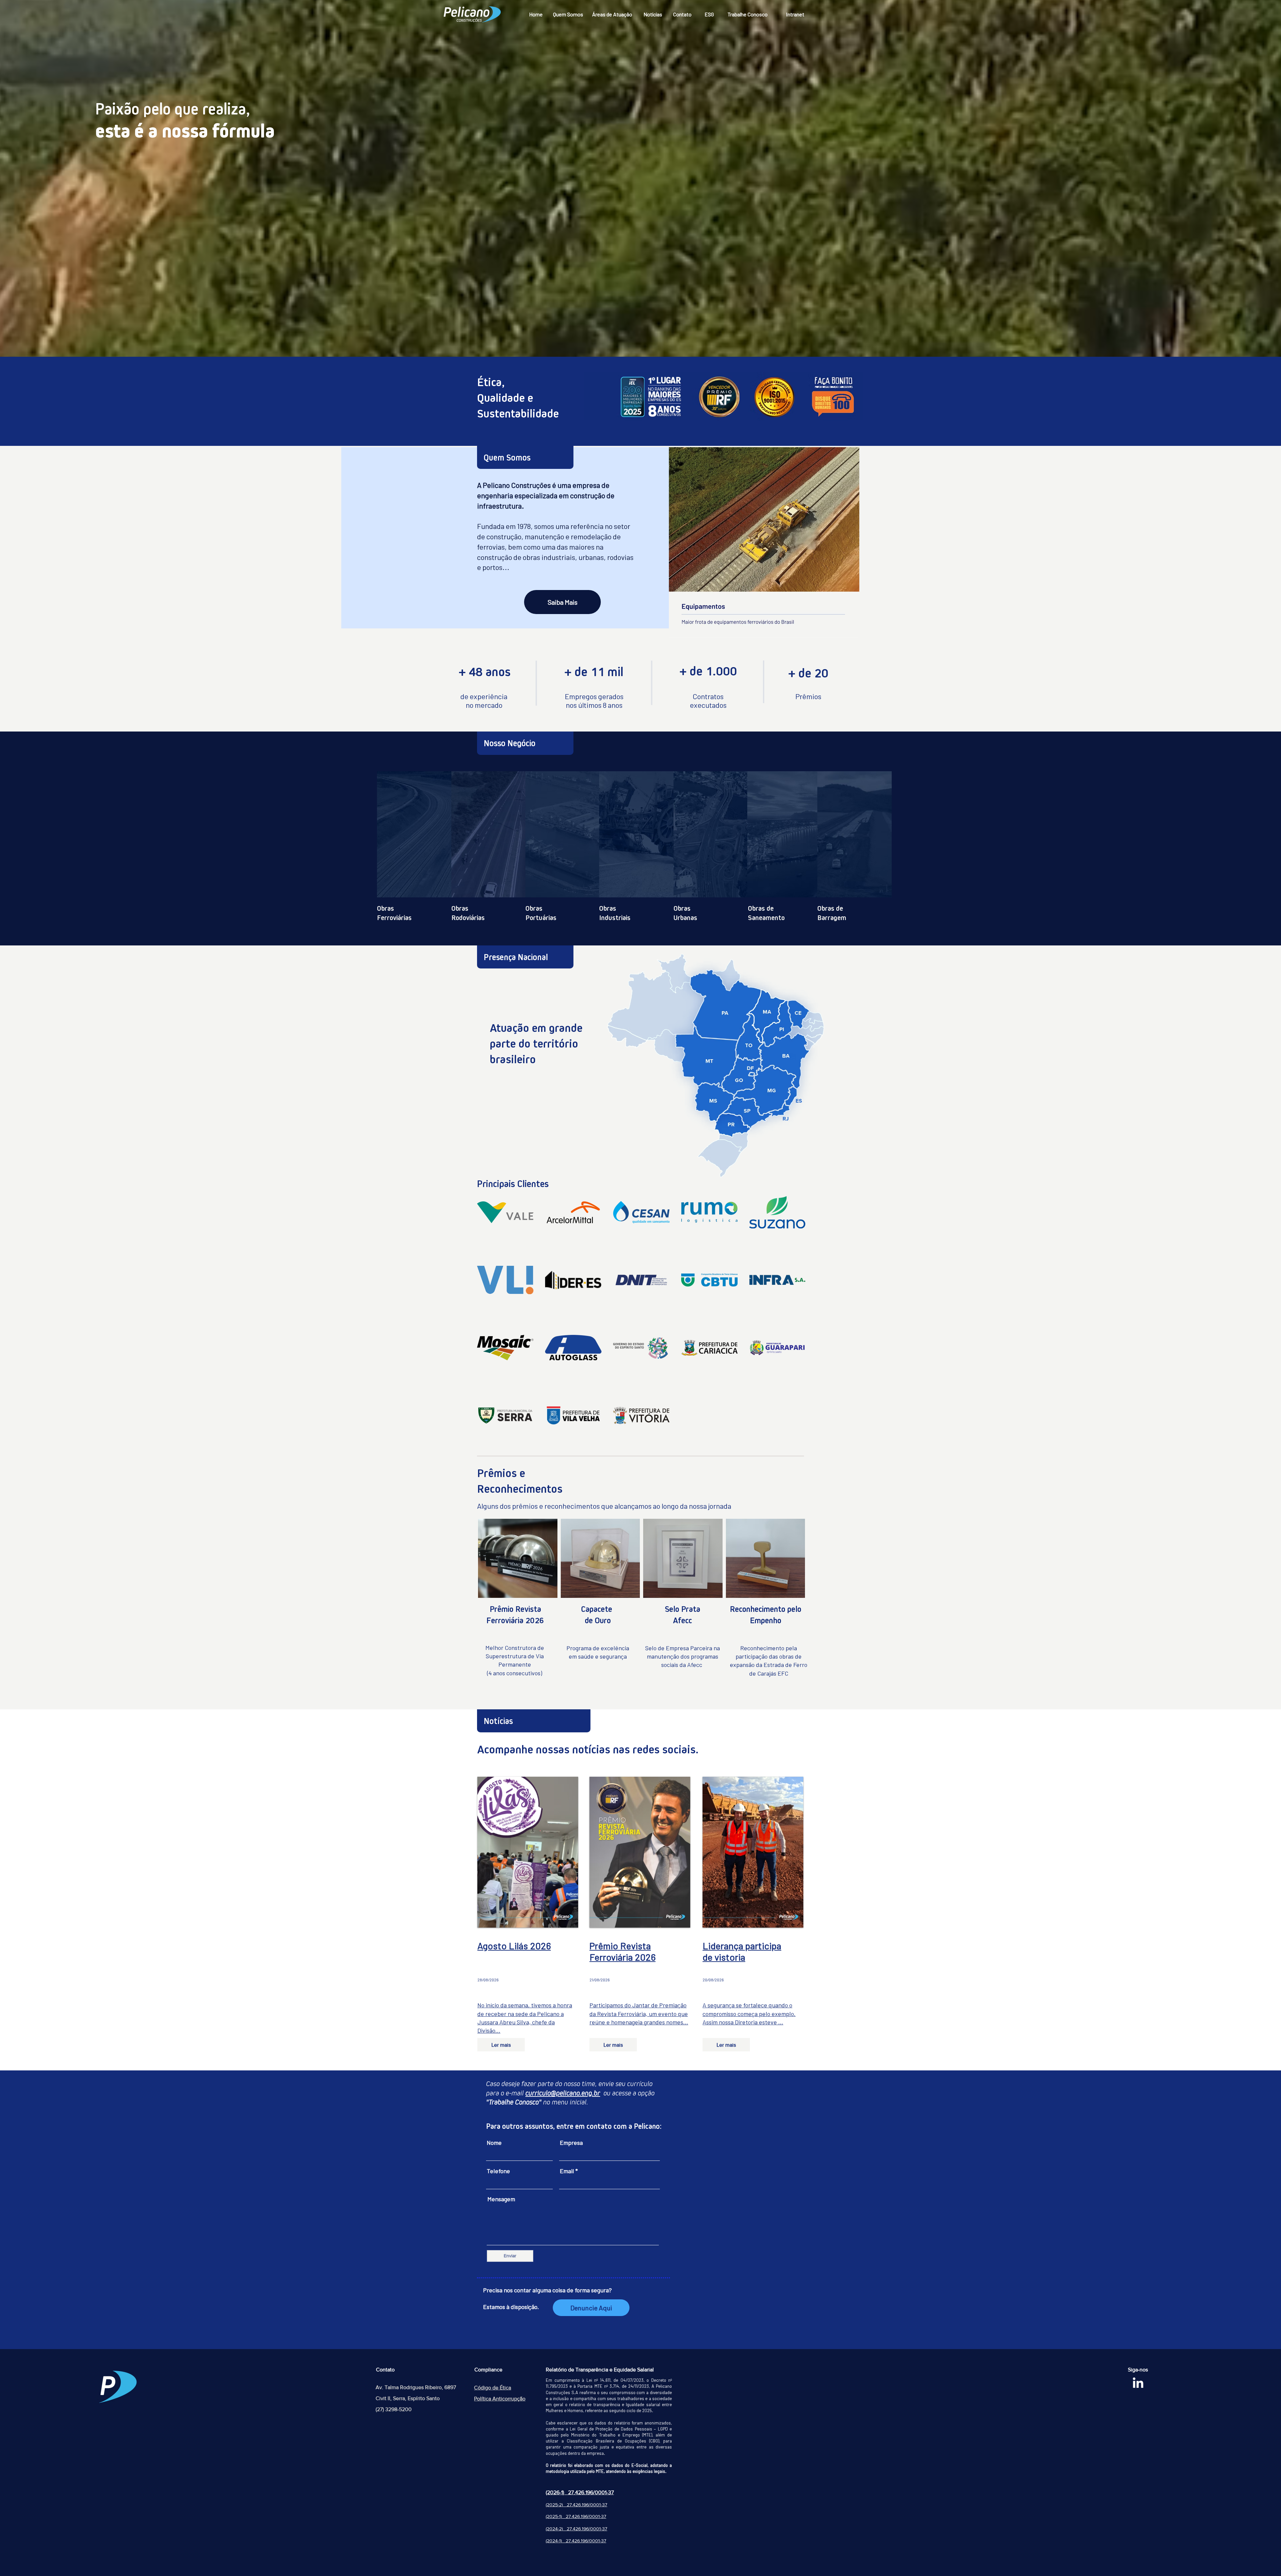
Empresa (571, 2142)
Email (567, 2171)
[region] (440, 828)
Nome (494, 2142)
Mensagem (501, 2199)
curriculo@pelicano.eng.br (563, 2093)
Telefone (498, 2171)
